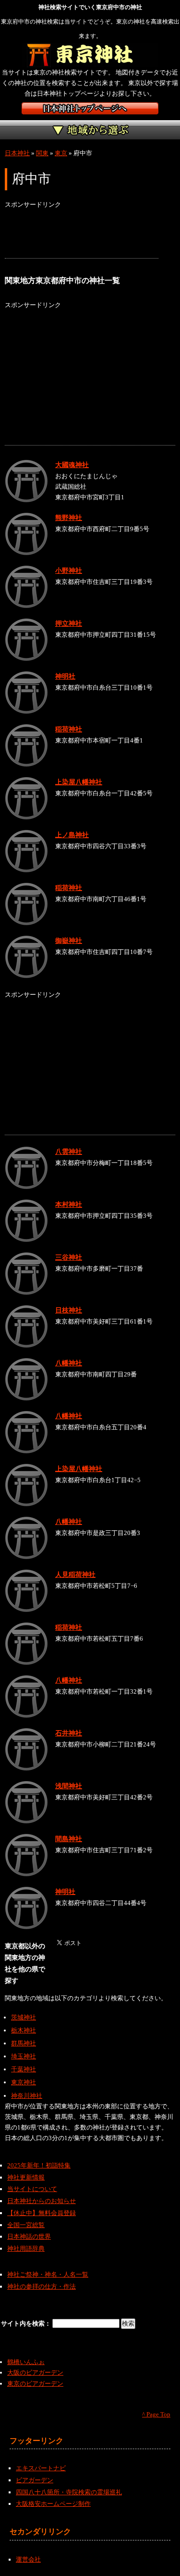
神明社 (65, 676)
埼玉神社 (24, 2056)
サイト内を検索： (27, 2323)
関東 (42, 153)
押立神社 (69, 623)
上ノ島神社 (72, 835)
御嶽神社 (69, 941)
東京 (61, 153)
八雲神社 (69, 1152)
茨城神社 (24, 2017)
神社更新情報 (26, 2177)
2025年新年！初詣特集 (39, 2165)
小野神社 (69, 570)
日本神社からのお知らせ (42, 2201)
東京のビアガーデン (35, 2384)
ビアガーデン (35, 2480)
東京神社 (24, 2082)
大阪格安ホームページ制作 (53, 2504)
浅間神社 (69, 1786)
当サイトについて (32, 2189)
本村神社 (69, 1204)
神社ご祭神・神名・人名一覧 (48, 2274)
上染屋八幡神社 (79, 782)
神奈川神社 (27, 2096)
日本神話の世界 (29, 2236)
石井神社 (69, 1733)
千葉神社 (24, 2069)
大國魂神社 (72, 465)
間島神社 (69, 1839)
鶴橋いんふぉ (26, 2362)
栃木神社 (24, 2030)
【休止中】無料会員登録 (42, 2213)
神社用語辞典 (26, 2248)
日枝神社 (69, 1310)
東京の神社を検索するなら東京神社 (90, 55)
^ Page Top (156, 2414)
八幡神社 (69, 1363)
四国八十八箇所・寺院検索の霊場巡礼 (69, 2492)
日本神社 (17, 153)
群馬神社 (24, 2043)
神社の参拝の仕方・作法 (42, 2286)
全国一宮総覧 (26, 2225)
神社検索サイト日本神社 (90, 108)
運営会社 (28, 2559)
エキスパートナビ (41, 2468)
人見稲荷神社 (75, 1574)
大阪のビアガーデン (35, 2372)
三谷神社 (69, 1257)
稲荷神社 (69, 729)
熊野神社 (69, 518)
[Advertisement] (82, 234)
